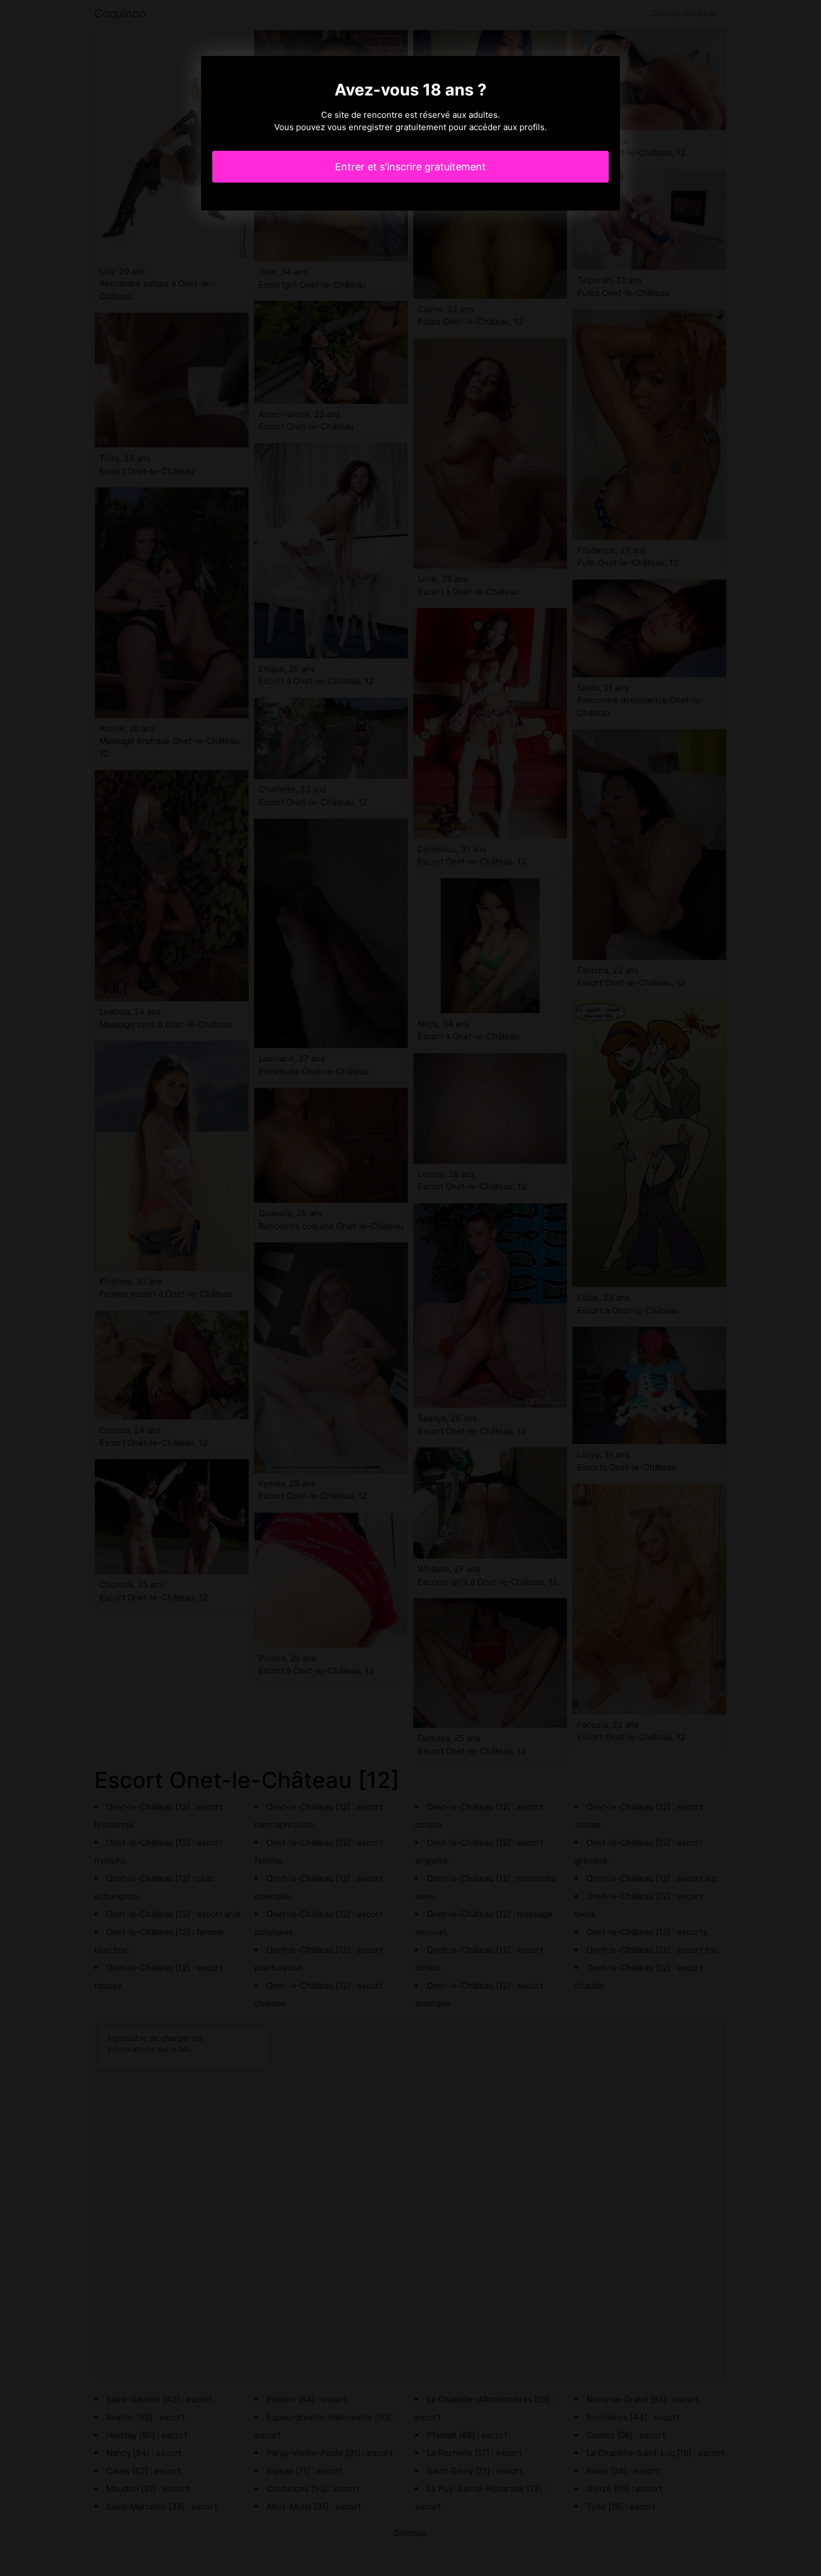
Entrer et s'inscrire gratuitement (410, 167)
